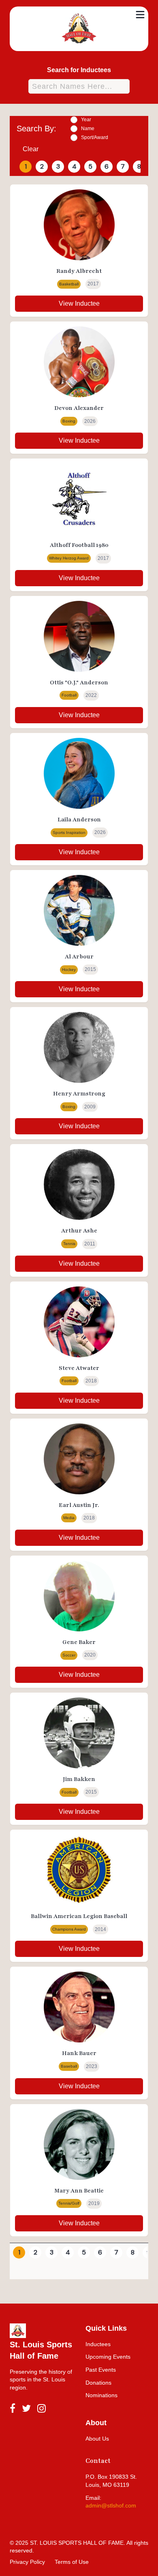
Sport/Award (95, 137)
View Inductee (79, 303)
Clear (31, 149)
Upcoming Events (108, 2357)
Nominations (101, 2395)
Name (88, 129)
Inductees (98, 2344)
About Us (97, 2439)
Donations (98, 2383)
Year (86, 120)
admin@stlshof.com (111, 2505)
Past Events (101, 2370)
